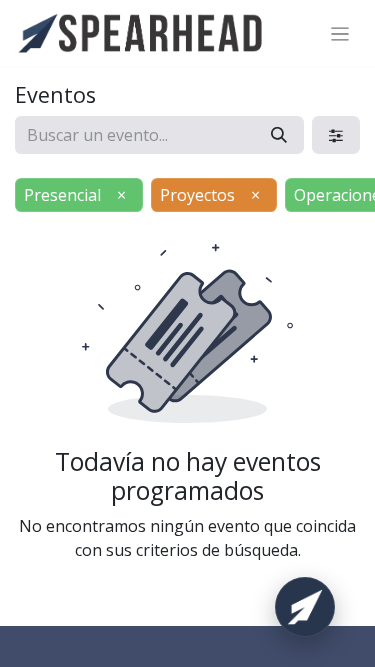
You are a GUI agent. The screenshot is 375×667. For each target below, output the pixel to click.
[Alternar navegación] (340, 33)
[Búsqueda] (279, 135)
